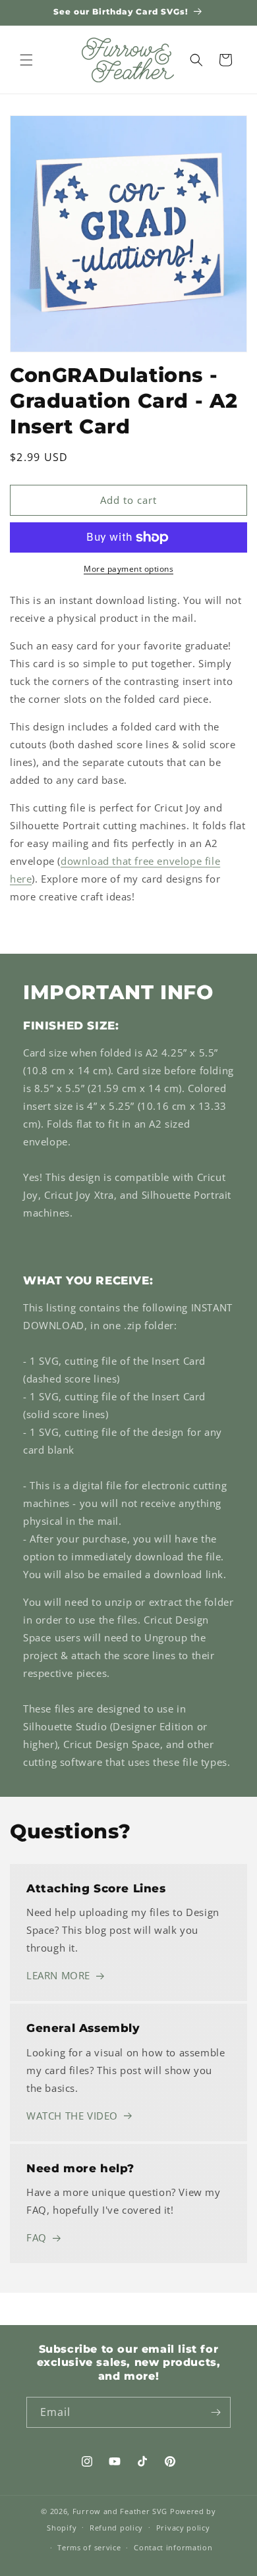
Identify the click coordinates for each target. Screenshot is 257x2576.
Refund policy (116, 2528)
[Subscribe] (215, 2412)
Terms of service (89, 2547)
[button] (26, 60)
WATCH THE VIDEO (72, 2116)
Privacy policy (183, 2528)
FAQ (37, 2237)
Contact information (173, 2547)
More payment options (128, 569)
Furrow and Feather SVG (120, 2511)
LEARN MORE (58, 1975)
